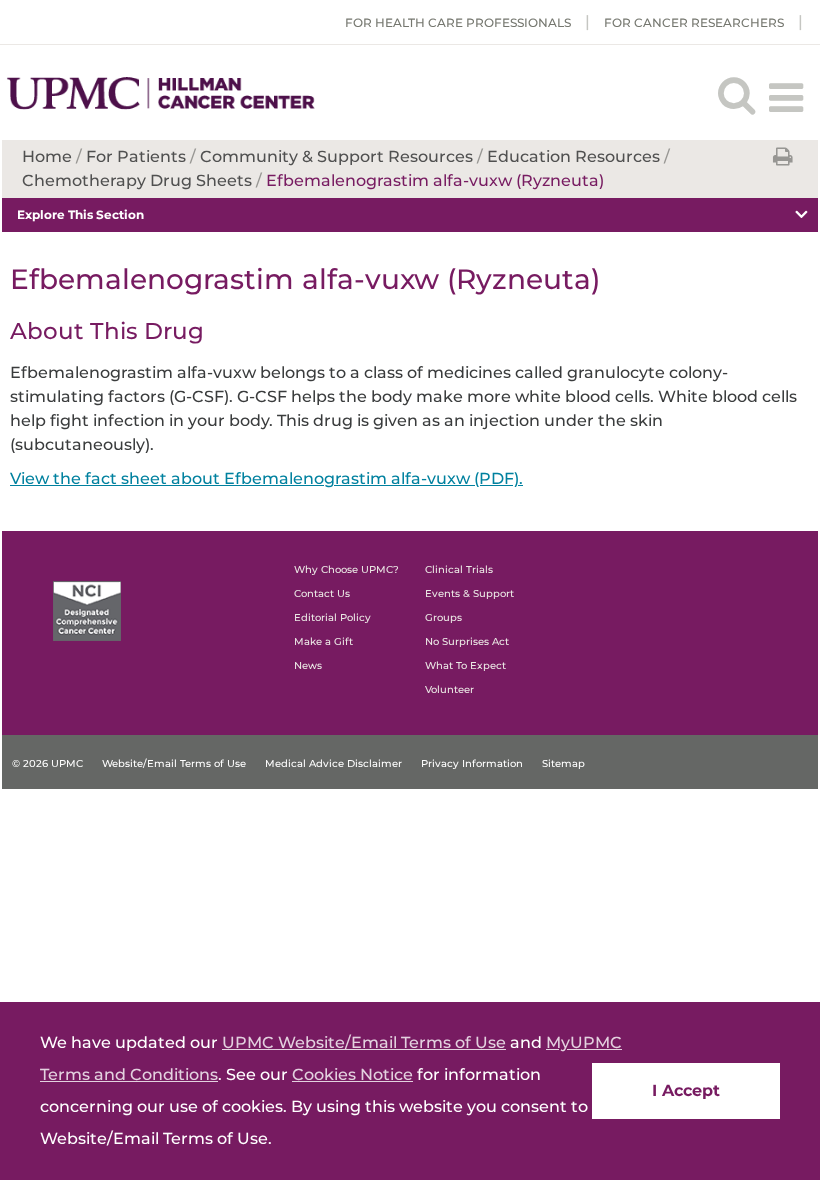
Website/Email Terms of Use (174, 763)
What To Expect (465, 665)
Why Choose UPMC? (346, 569)
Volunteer (449, 689)
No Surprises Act (467, 641)
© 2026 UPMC (47, 763)
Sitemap (563, 763)
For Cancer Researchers (694, 22)
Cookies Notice (352, 1074)
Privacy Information (472, 763)
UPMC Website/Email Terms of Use (364, 1042)
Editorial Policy (332, 617)
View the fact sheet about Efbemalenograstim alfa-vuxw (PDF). (266, 478)
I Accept (686, 1090)
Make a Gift (323, 641)
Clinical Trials (459, 569)
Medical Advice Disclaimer (333, 763)
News (308, 665)
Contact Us (322, 593)
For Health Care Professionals (458, 22)
